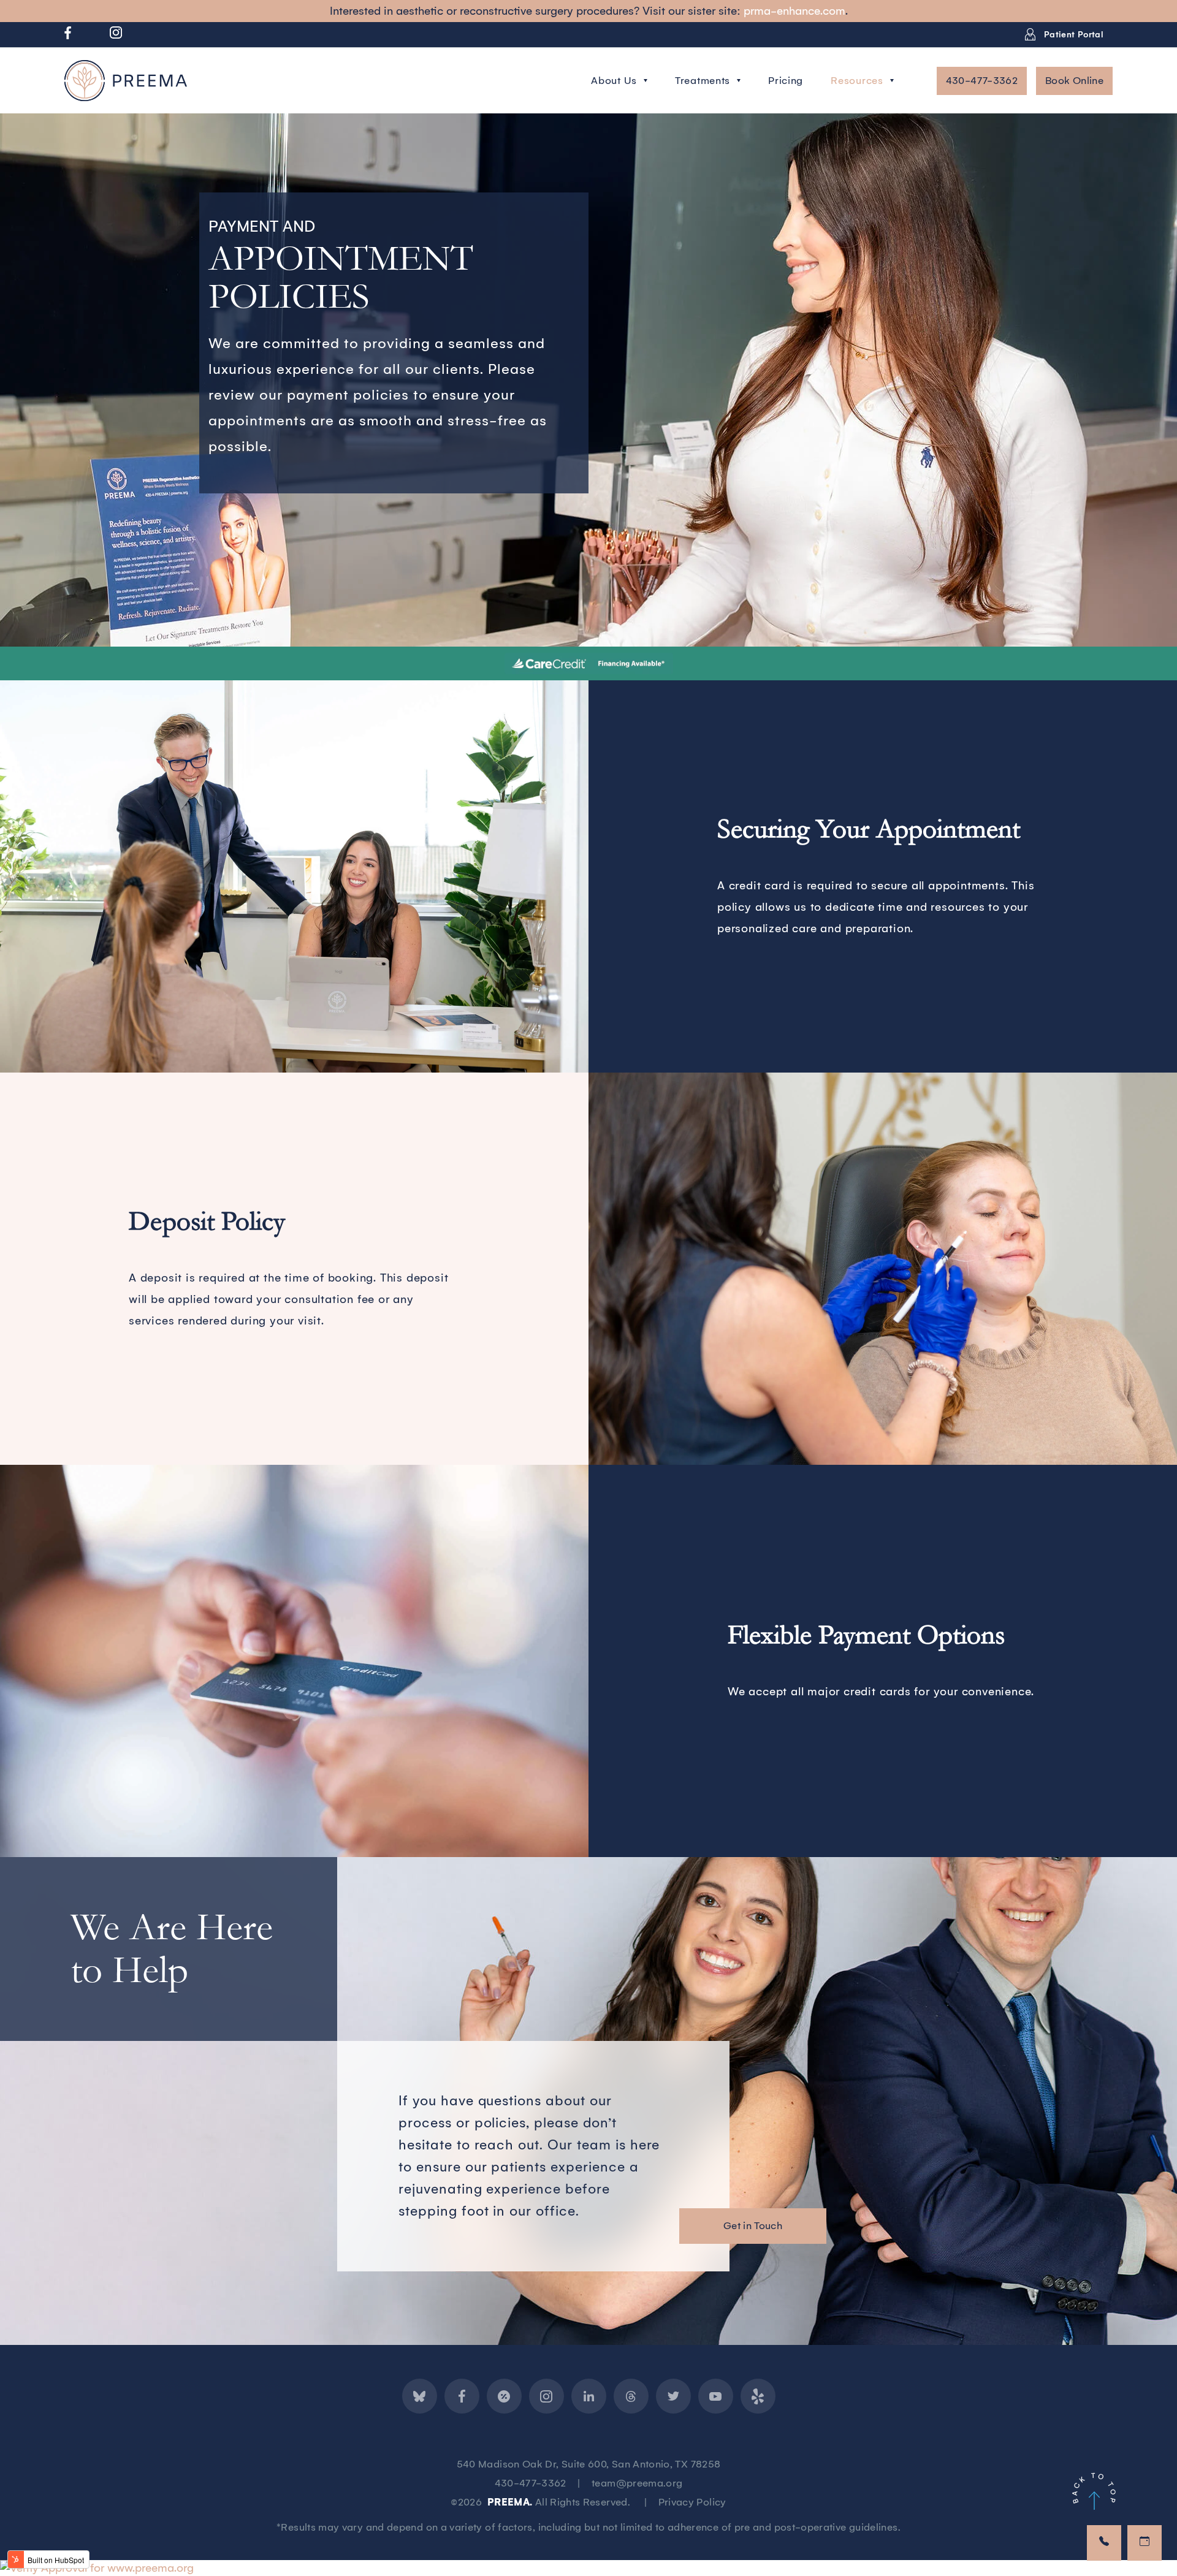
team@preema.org (637, 2483)
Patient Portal (1072, 35)
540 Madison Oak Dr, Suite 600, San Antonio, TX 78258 (589, 2464)
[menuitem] (68, 36)
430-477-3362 (982, 81)
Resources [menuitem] (857, 81)
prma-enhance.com (794, 11)
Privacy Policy (692, 2502)
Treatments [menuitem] (703, 81)
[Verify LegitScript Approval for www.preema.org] (97, 2568)
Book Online (1074, 81)
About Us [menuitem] (614, 81)
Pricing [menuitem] (786, 81)
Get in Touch (753, 2226)
